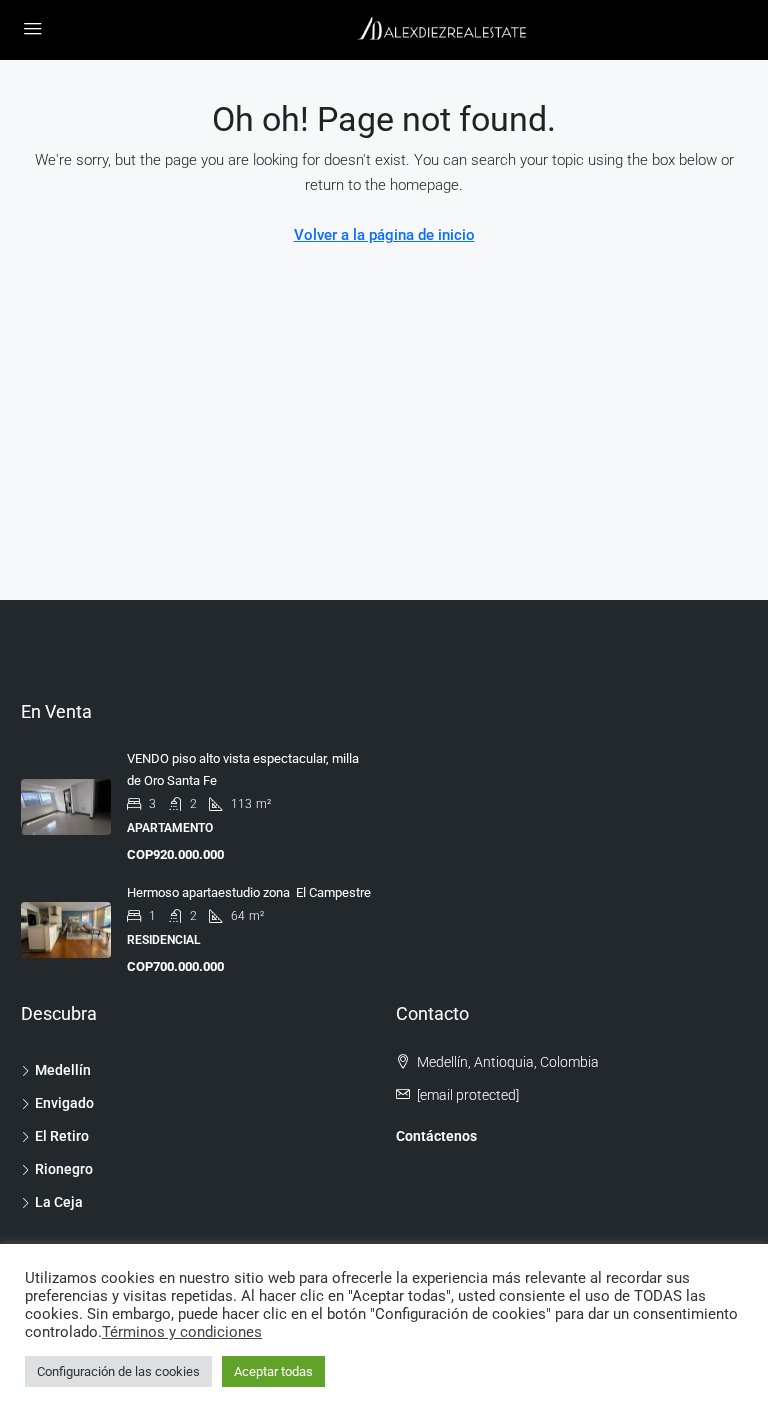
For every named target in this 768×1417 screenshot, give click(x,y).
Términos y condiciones (182, 1332)
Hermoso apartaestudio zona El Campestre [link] (249, 892)
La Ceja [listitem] (59, 1202)
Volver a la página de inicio (384, 235)
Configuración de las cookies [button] (118, 1371)
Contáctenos (436, 1136)
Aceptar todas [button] (273, 1371)
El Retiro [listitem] (62, 1136)
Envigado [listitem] (64, 1103)
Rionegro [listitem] (64, 1169)
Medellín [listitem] (63, 1070)
